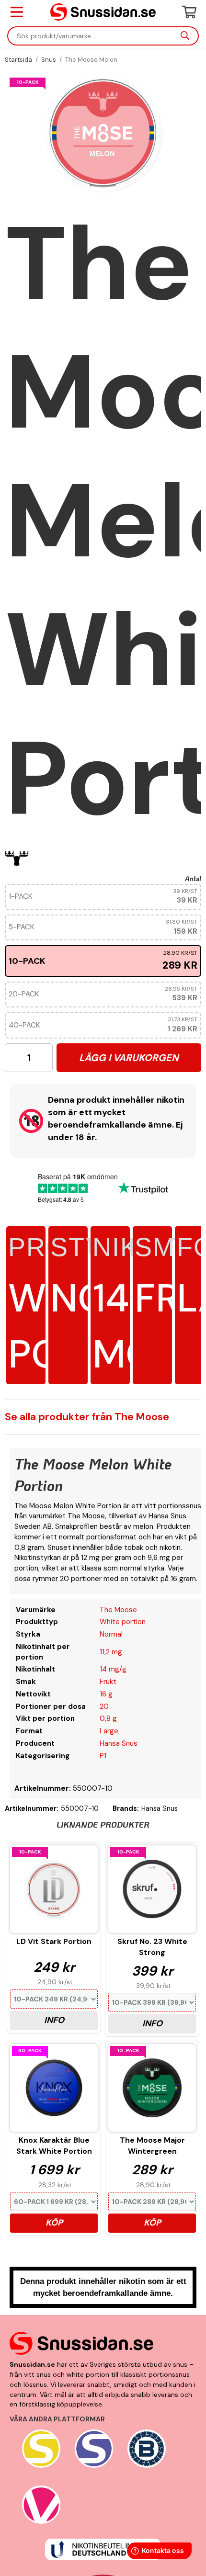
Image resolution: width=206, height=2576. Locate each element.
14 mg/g (113, 1669)
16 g (106, 1694)
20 (104, 1706)
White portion (123, 1622)
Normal (111, 1634)
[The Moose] (17, 859)
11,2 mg (111, 1652)
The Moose (118, 1610)
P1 (103, 1756)
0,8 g (108, 1718)
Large (109, 1731)
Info (54, 2020)
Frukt (108, 1682)
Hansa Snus (119, 1743)
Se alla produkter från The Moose (87, 1417)
